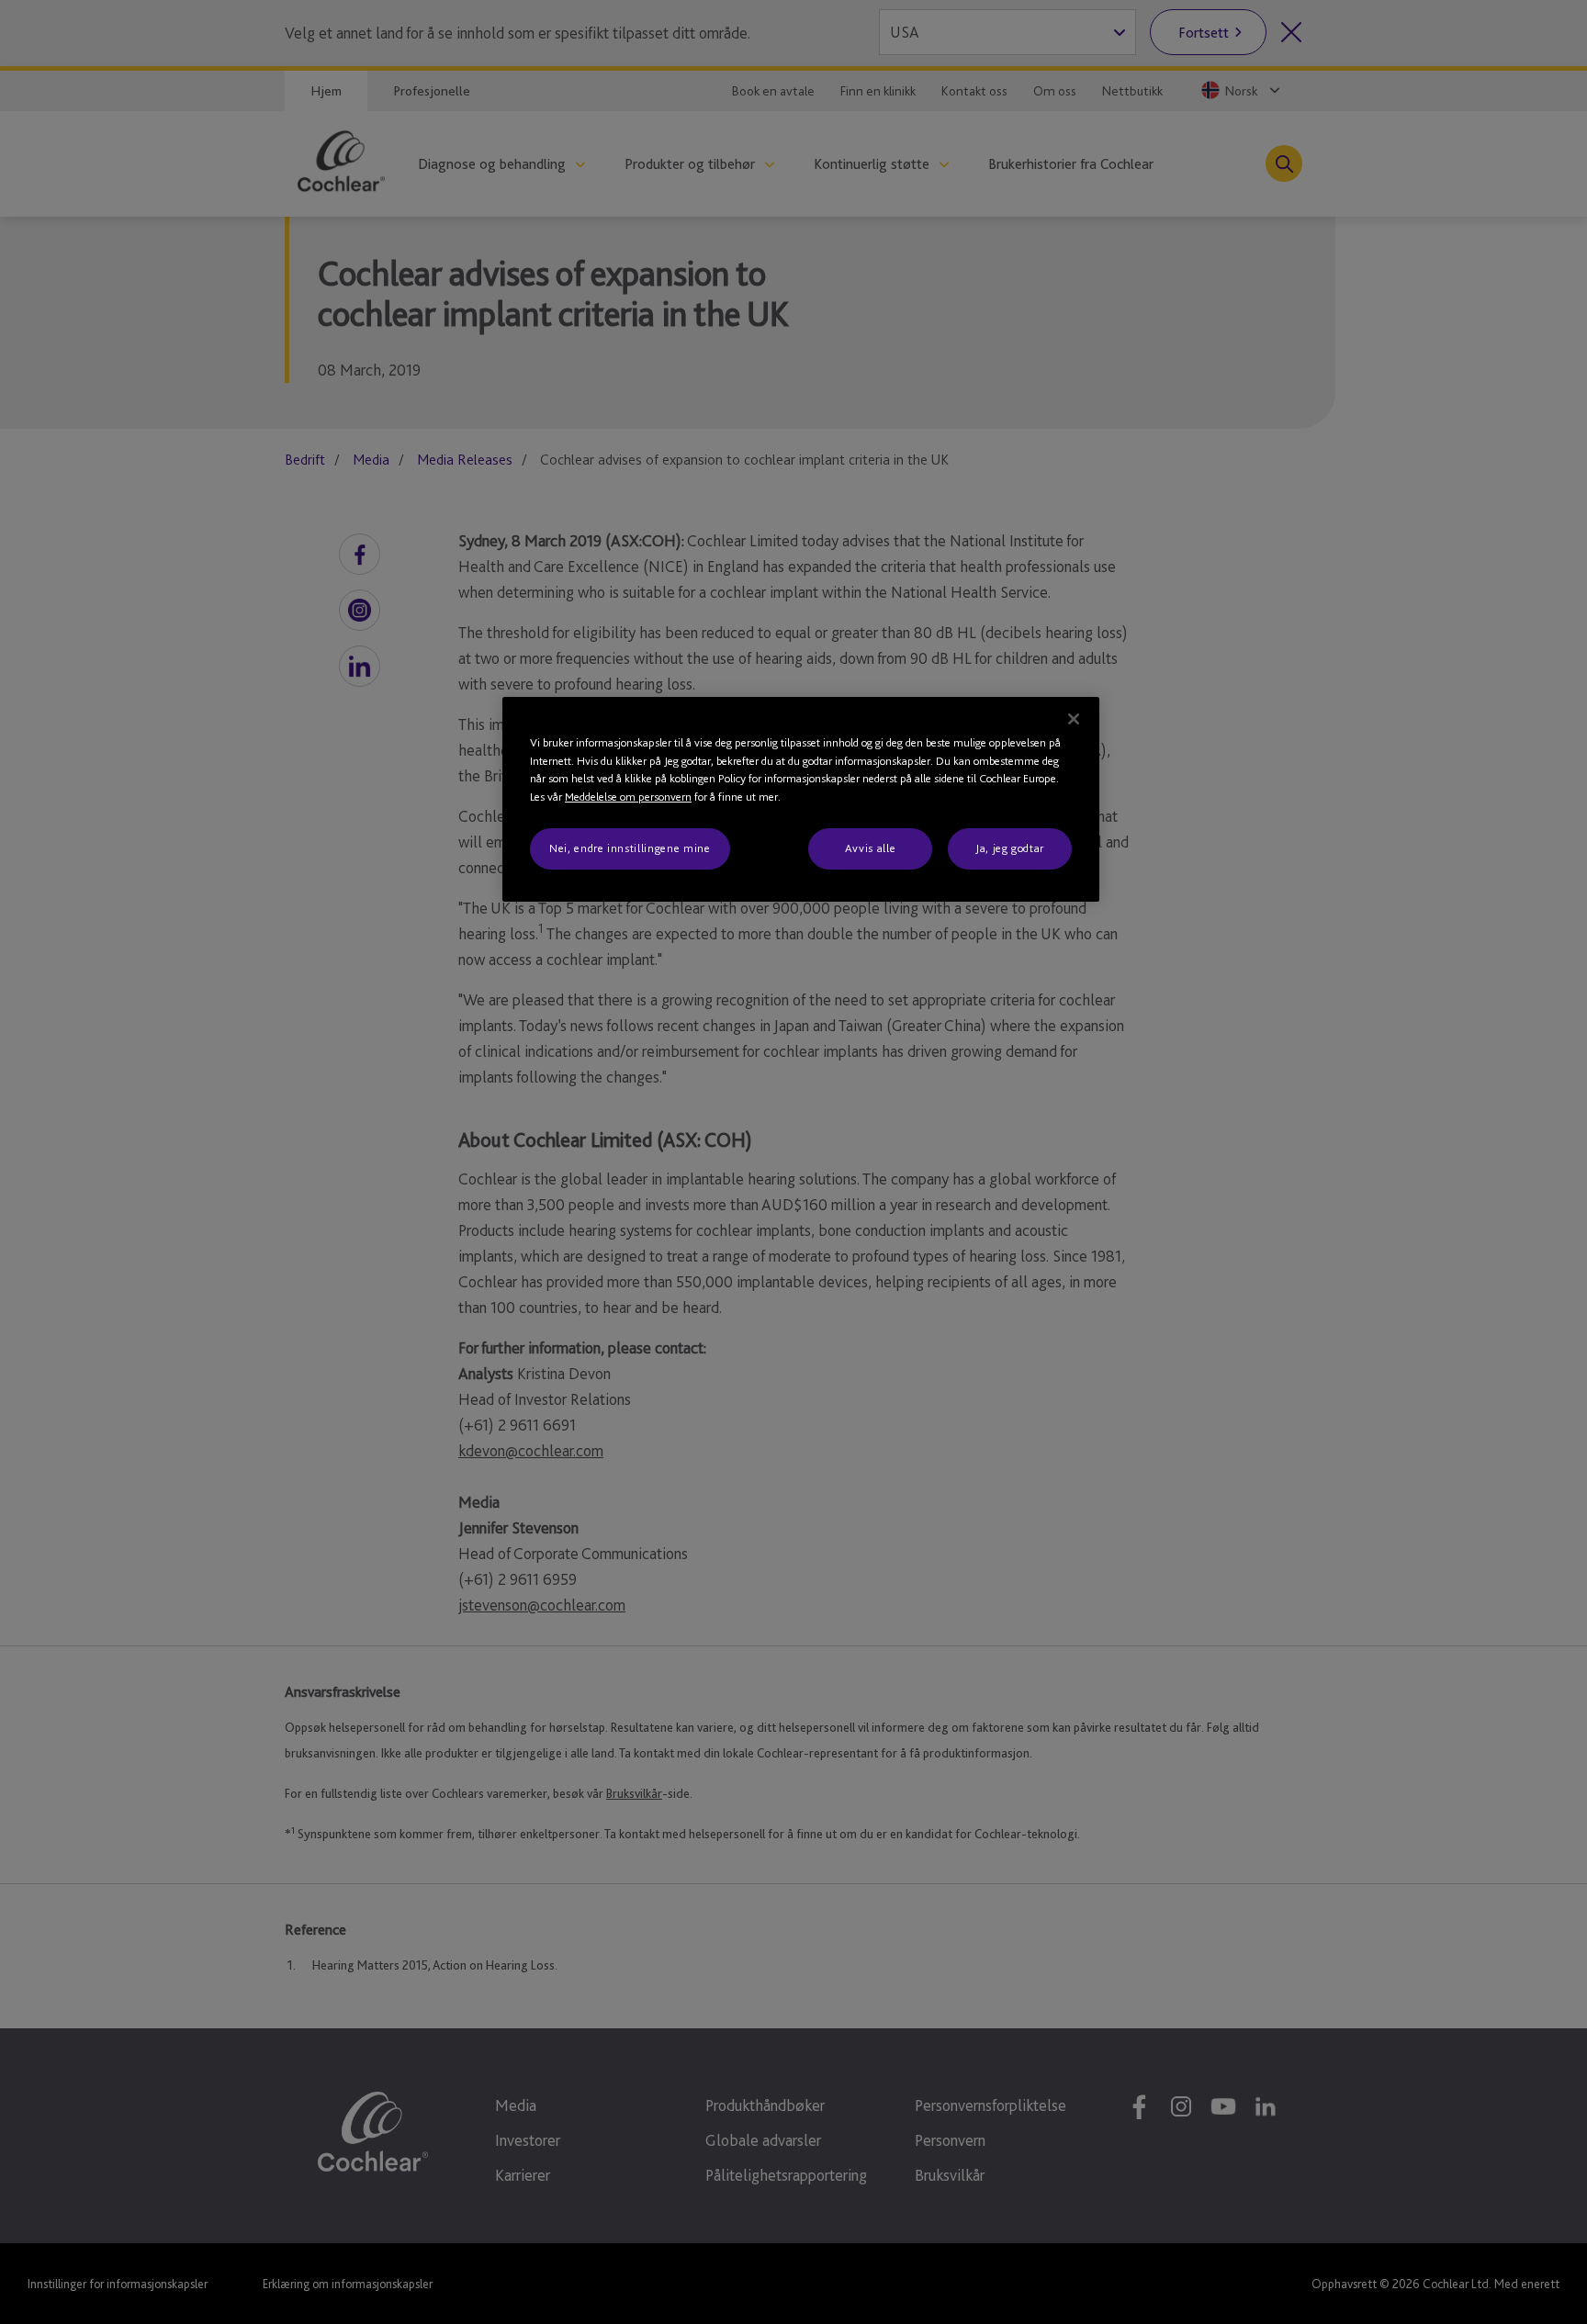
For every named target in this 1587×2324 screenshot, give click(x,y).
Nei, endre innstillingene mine (630, 848)
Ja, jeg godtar (1010, 848)
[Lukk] (1074, 719)
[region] (801, 799)
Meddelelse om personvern (628, 797)
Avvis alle (871, 848)
